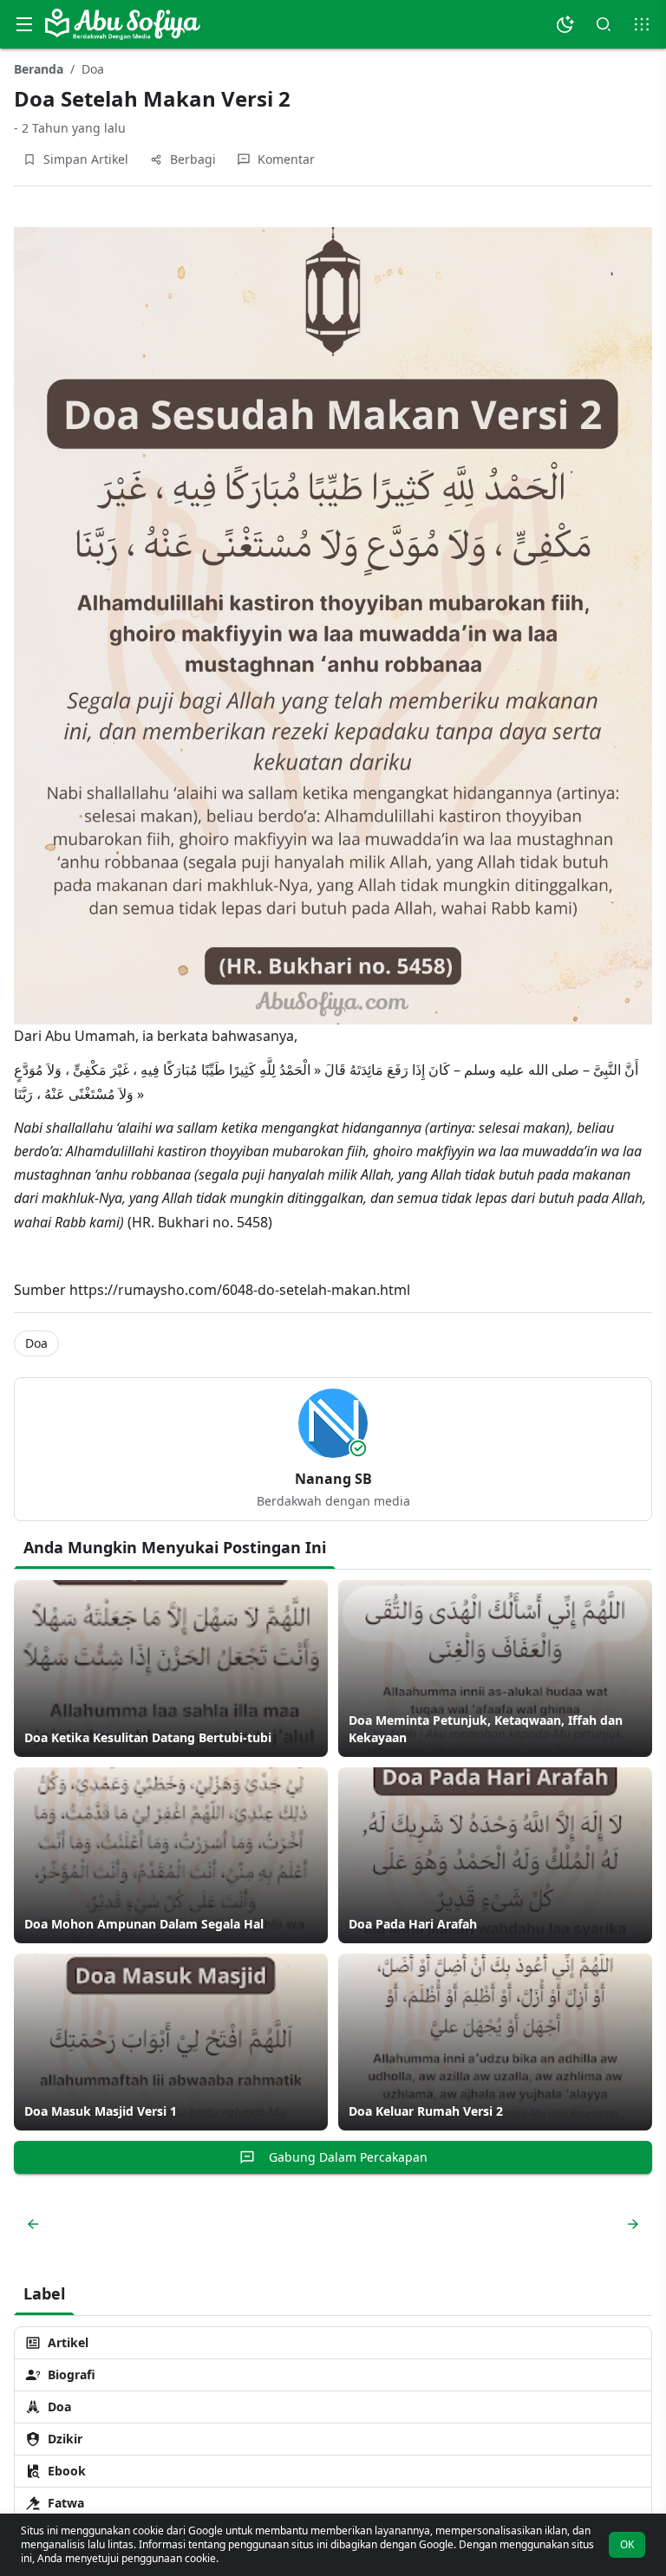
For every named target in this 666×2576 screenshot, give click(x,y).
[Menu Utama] (24, 24)
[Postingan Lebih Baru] (33, 2224)
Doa (93, 69)
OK (627, 2544)
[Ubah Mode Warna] (565, 24)
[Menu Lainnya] (642, 24)
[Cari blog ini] (604, 24)
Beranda (39, 69)
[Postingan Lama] (630, 2224)
